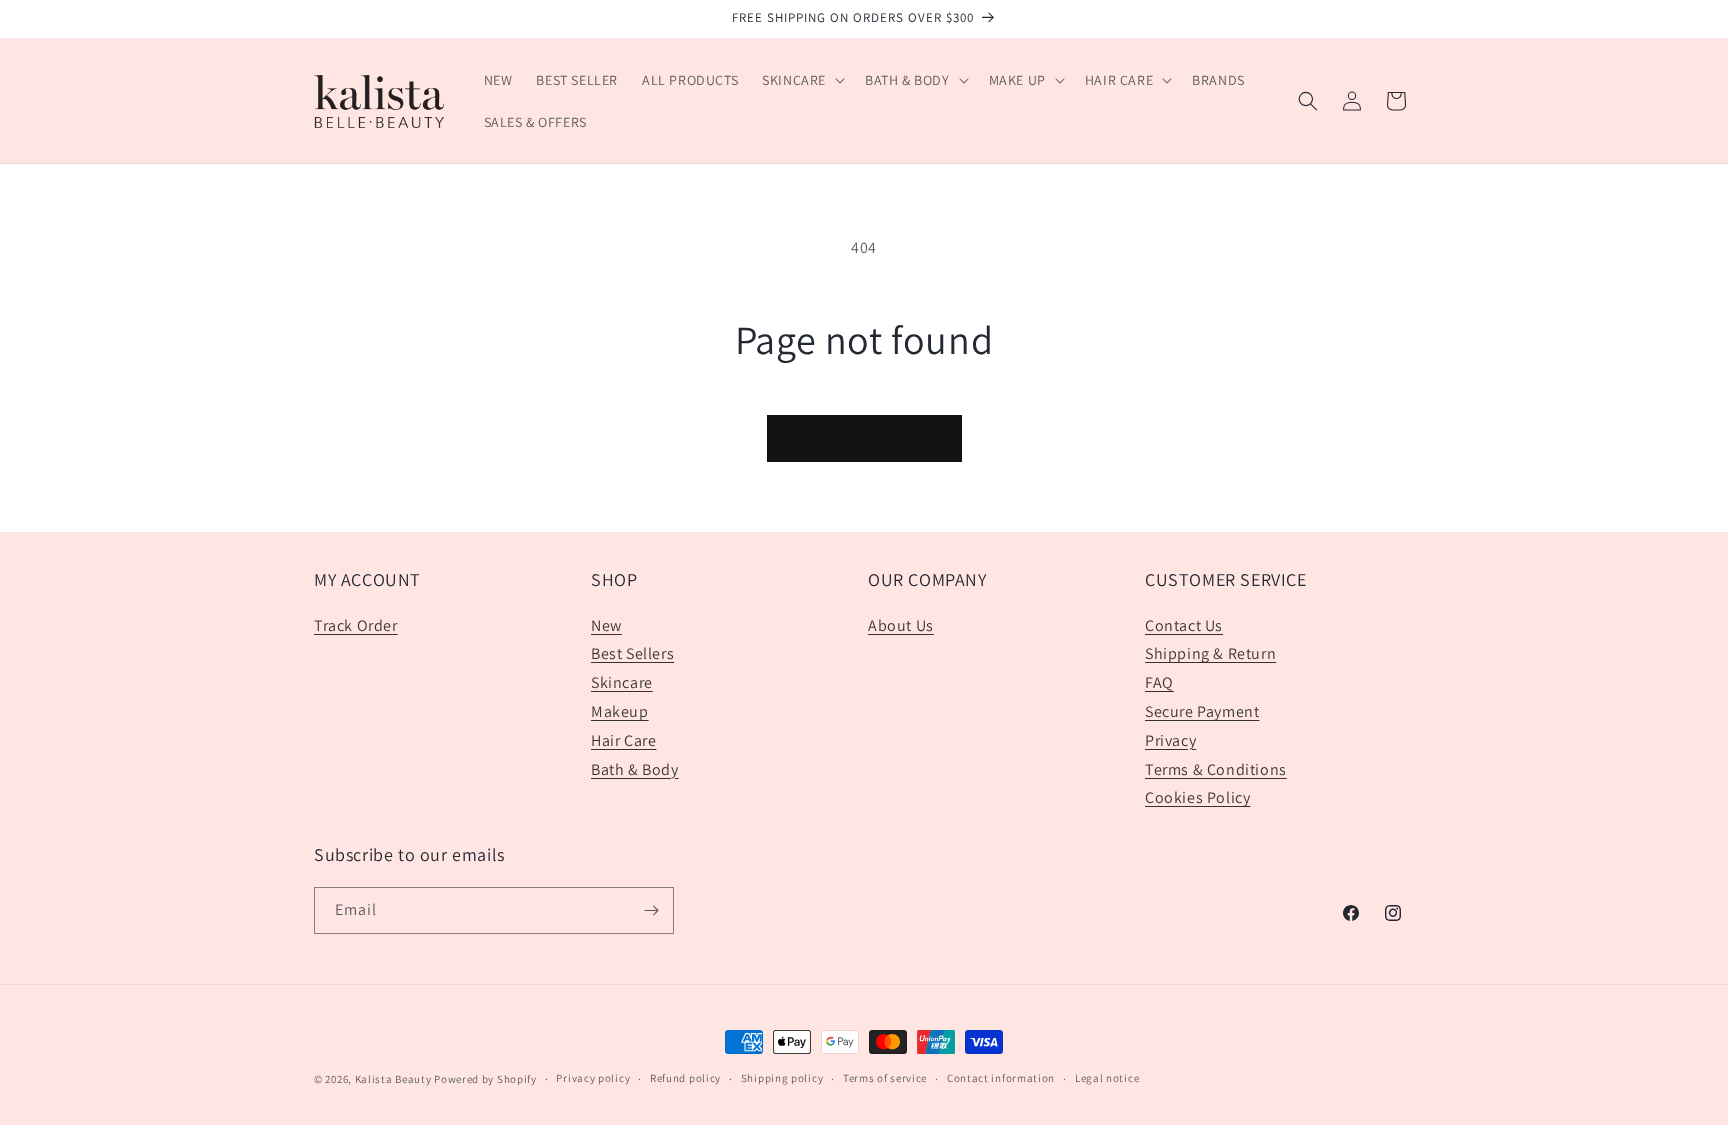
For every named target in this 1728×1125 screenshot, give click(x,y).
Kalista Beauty (393, 1079)
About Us (901, 625)
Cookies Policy (1197, 797)
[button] (801, 80)
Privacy (1170, 740)
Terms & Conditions (1216, 769)
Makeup (620, 711)
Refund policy (685, 1078)
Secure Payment (1202, 711)
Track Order (356, 625)
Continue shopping (864, 438)
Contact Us (1184, 625)
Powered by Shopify (485, 1079)
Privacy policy (593, 1078)
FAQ (1159, 682)
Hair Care (623, 740)
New (606, 625)
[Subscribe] (651, 910)
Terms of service (885, 1078)
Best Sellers (632, 653)
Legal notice (1107, 1078)
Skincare (622, 682)
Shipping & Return (1210, 653)
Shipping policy (782, 1078)
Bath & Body (635, 769)
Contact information (1001, 1078)
